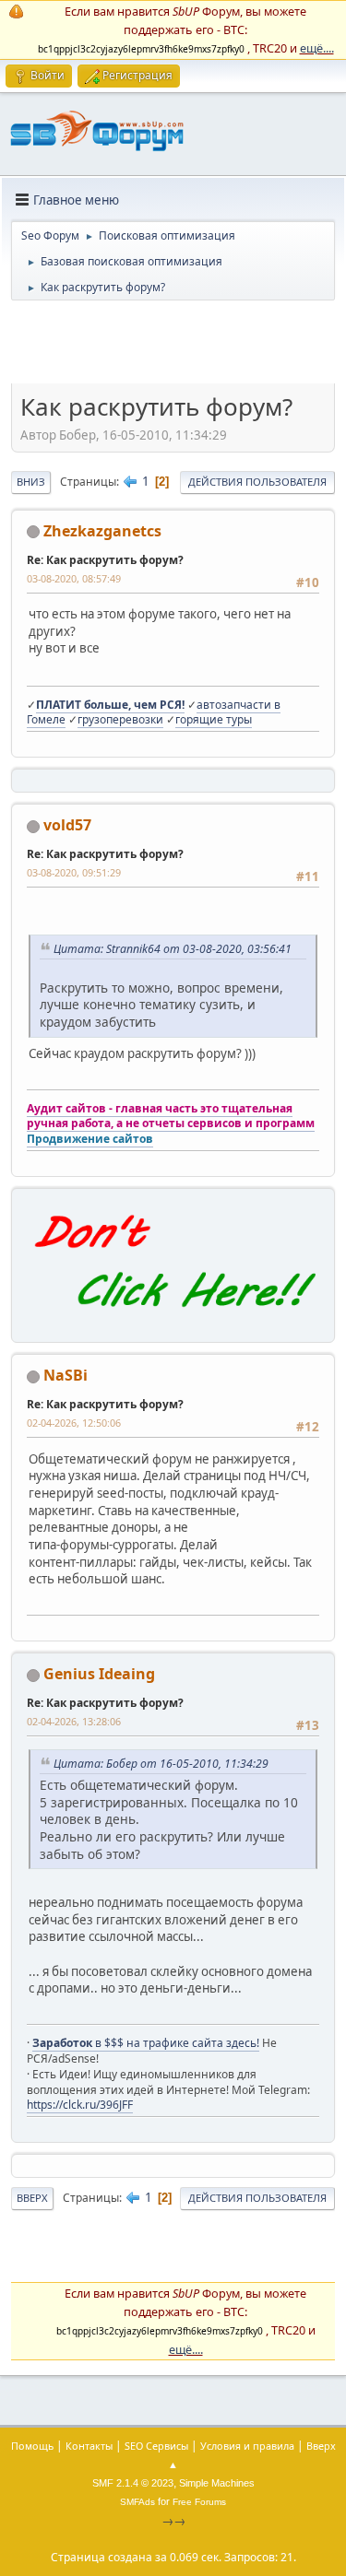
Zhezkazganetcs (102, 531)
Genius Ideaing (99, 1674)
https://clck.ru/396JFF (80, 2105)
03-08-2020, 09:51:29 (74, 872)
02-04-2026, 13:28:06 (74, 1721)
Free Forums (199, 2502)
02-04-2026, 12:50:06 (74, 1423)
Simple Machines (217, 2483)
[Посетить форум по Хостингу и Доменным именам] (173, 1322)
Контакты (89, 2446)
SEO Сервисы (156, 2446)
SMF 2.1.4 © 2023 (133, 2483)
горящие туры (214, 719)
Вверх (32, 2198)
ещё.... (317, 48)
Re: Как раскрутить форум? (105, 560)
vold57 (67, 825)
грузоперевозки (120, 719)
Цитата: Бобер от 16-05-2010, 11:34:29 (161, 1764)
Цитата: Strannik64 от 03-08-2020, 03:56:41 (173, 949)
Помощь (32, 2446)
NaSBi (66, 1375)
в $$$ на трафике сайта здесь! (146, 2043)
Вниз (31, 482)
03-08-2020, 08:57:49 (74, 578)
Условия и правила (247, 2446)
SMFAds (137, 2502)
